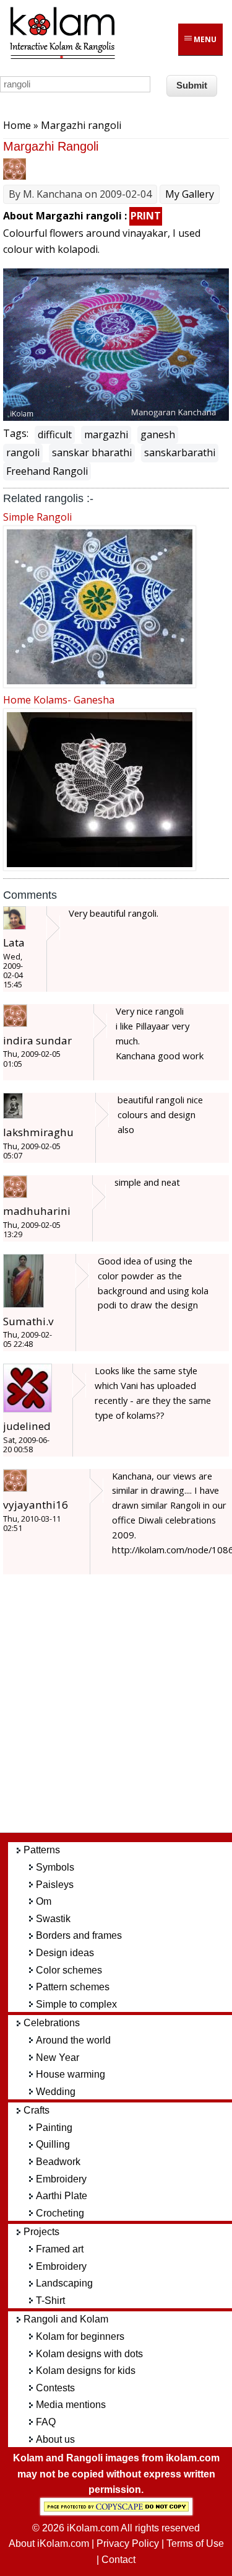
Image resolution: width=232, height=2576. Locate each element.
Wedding (56, 2092)
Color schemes (69, 1970)
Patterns (42, 1850)
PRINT (146, 216)
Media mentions (71, 2405)
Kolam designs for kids (86, 2371)
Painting (54, 2128)
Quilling (53, 2144)
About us (55, 2439)
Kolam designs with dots (89, 2354)
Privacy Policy (128, 2543)
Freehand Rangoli (47, 471)
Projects (41, 2232)
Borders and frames (79, 1935)
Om (44, 1901)
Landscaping (64, 2283)
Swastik (53, 1919)
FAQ (46, 2422)
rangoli (23, 452)
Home (17, 125)
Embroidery (61, 2179)
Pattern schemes (73, 1987)
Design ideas (65, 1953)
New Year (58, 2058)
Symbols (55, 1867)
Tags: (16, 433)
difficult (55, 434)
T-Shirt (50, 2300)
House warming (71, 2074)
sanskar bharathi (92, 452)
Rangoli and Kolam (66, 2319)
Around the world (73, 2040)
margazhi (106, 434)
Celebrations (52, 2023)
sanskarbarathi (180, 452)
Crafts (37, 2110)
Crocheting (60, 2213)
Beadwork (58, 2162)
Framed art (60, 2249)
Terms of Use (195, 2543)
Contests (55, 2388)
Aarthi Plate (62, 2196)
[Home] (62, 57)
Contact (118, 2560)
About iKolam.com (49, 2543)
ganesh (158, 434)
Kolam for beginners (80, 2336)
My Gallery (190, 194)
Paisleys (55, 1885)
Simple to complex (76, 2004)
